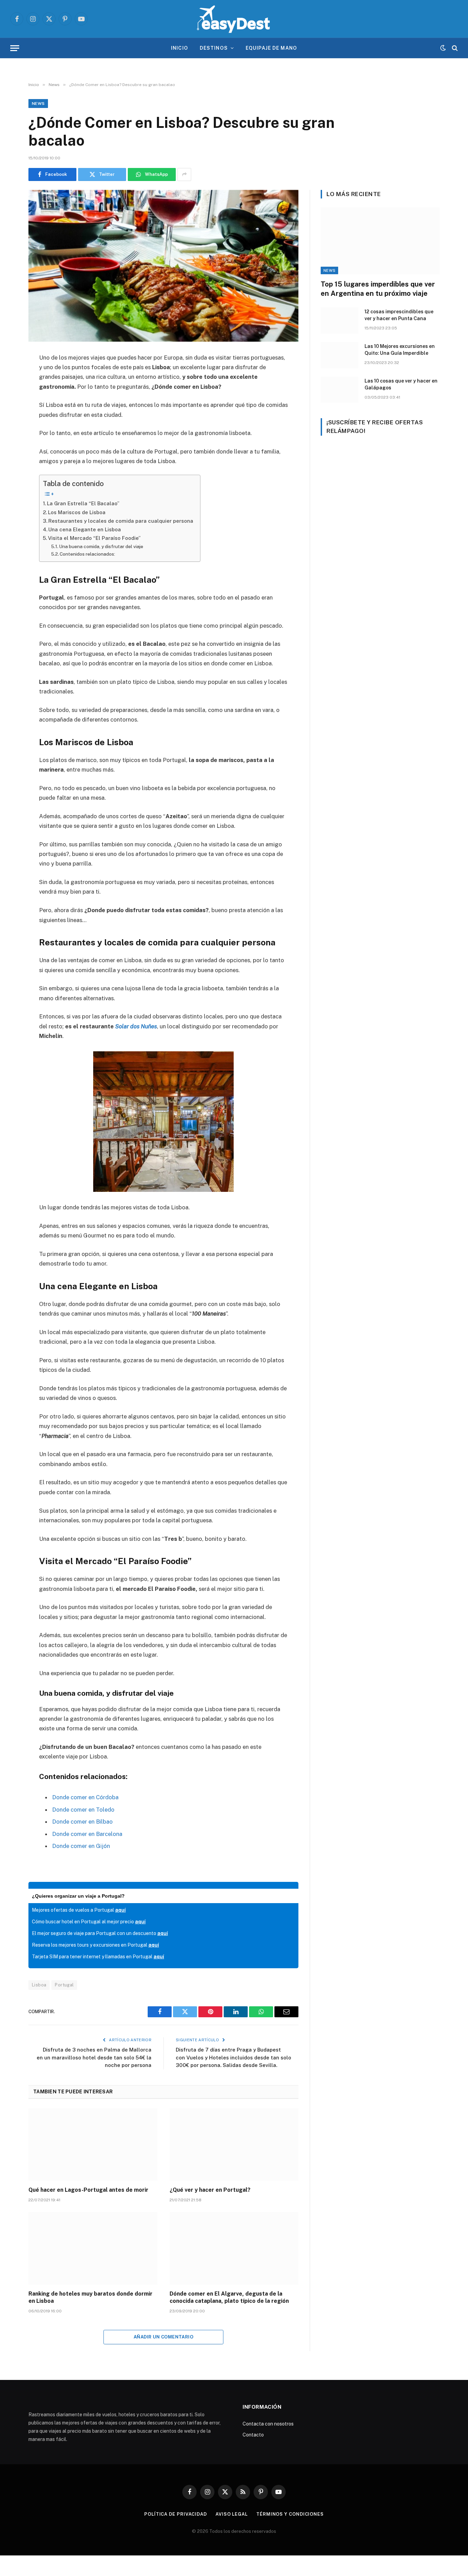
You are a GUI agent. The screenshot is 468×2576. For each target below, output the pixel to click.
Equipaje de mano (271, 48)
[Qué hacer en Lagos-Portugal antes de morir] (93, 2145)
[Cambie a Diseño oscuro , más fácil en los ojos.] (443, 48)
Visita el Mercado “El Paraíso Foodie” (94, 538)
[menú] (15, 48)
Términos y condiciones (290, 2514)
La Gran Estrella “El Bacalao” (83, 503)
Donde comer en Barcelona (87, 1834)
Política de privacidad (176, 2514)
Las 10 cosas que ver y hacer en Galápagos (401, 384)
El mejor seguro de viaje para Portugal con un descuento (100, 1933)
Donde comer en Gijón (81, 1846)
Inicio (180, 48)
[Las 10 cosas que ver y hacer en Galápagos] (340, 390)
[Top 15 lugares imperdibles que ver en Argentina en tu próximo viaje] (380, 241)
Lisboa (39, 1985)
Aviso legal (232, 2514)
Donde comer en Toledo (83, 1810)
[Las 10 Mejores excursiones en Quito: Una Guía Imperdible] (340, 355)
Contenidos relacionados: (87, 554)
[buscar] (454, 48)
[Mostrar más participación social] (184, 174)
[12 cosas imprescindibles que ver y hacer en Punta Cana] (340, 321)
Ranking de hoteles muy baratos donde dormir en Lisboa (90, 2297)
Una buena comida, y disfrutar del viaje (101, 546)
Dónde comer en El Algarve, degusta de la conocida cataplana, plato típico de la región (229, 2297)
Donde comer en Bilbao (82, 1822)
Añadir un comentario (163, 2337)
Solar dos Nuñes (136, 1026)
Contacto (253, 2435)
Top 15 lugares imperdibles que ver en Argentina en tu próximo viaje (378, 289)
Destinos (214, 48)
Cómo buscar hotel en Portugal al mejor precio (89, 1922)
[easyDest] (234, 19)
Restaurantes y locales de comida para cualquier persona (121, 521)
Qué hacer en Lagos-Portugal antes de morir (88, 2190)
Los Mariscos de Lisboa (77, 512)
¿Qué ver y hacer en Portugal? (210, 2190)
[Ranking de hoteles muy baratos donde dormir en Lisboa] (93, 2248)
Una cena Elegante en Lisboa (85, 529)
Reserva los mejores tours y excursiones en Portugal (95, 1945)
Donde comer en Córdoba (85, 1797)
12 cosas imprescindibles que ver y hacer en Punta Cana (399, 315)
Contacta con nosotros (268, 2424)
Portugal (64, 1985)
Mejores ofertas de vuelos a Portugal (79, 1910)
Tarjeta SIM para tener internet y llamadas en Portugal (98, 1957)
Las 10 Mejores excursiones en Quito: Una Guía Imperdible (400, 350)
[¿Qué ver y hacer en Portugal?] (234, 2145)
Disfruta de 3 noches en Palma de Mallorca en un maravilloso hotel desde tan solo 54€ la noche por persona (94, 2057)
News (38, 104)
